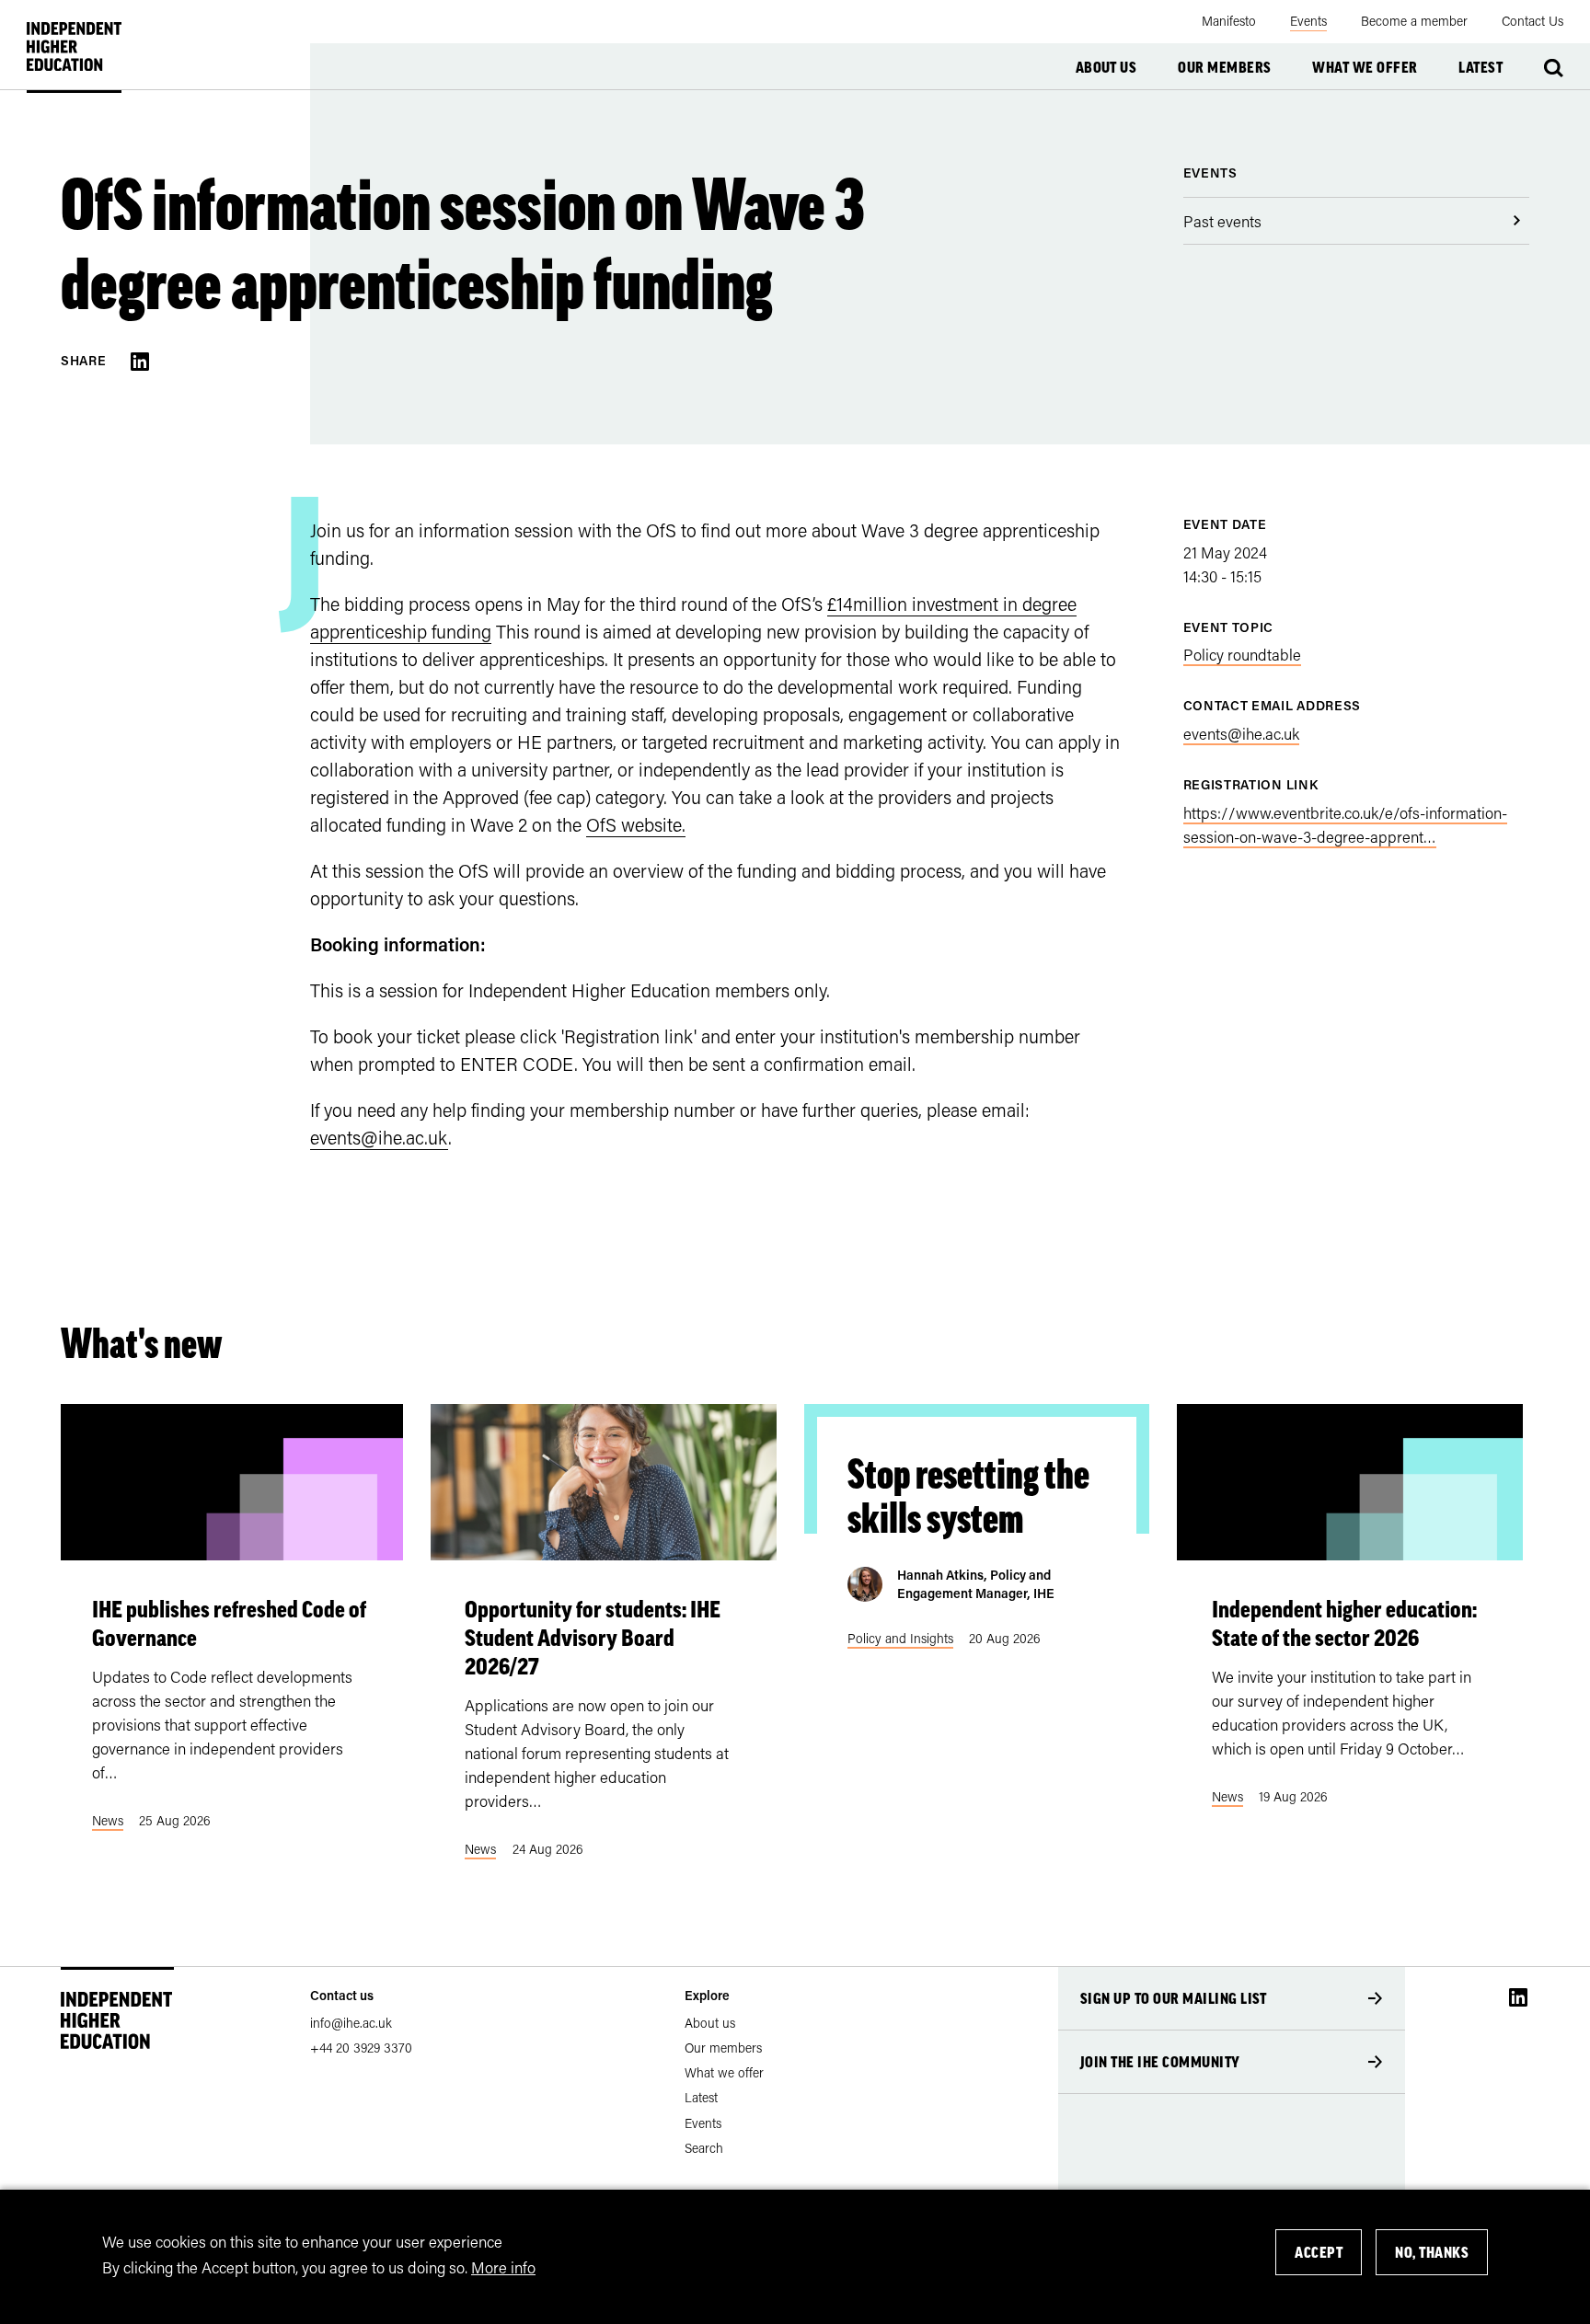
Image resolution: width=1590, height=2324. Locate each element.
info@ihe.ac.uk (351, 2023)
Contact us (342, 1995)
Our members (1224, 67)
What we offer (1365, 67)
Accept (1319, 2252)
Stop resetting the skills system (968, 1496)
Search (1554, 68)
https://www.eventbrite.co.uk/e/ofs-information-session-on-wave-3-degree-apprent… (1345, 824)
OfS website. (636, 824)
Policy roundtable (1242, 654)
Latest (1481, 67)
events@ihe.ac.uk (379, 1137)
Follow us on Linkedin (1518, 1997)
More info (503, 2266)
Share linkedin (140, 362)
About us (1106, 67)
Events (1210, 173)
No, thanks (1432, 2252)
